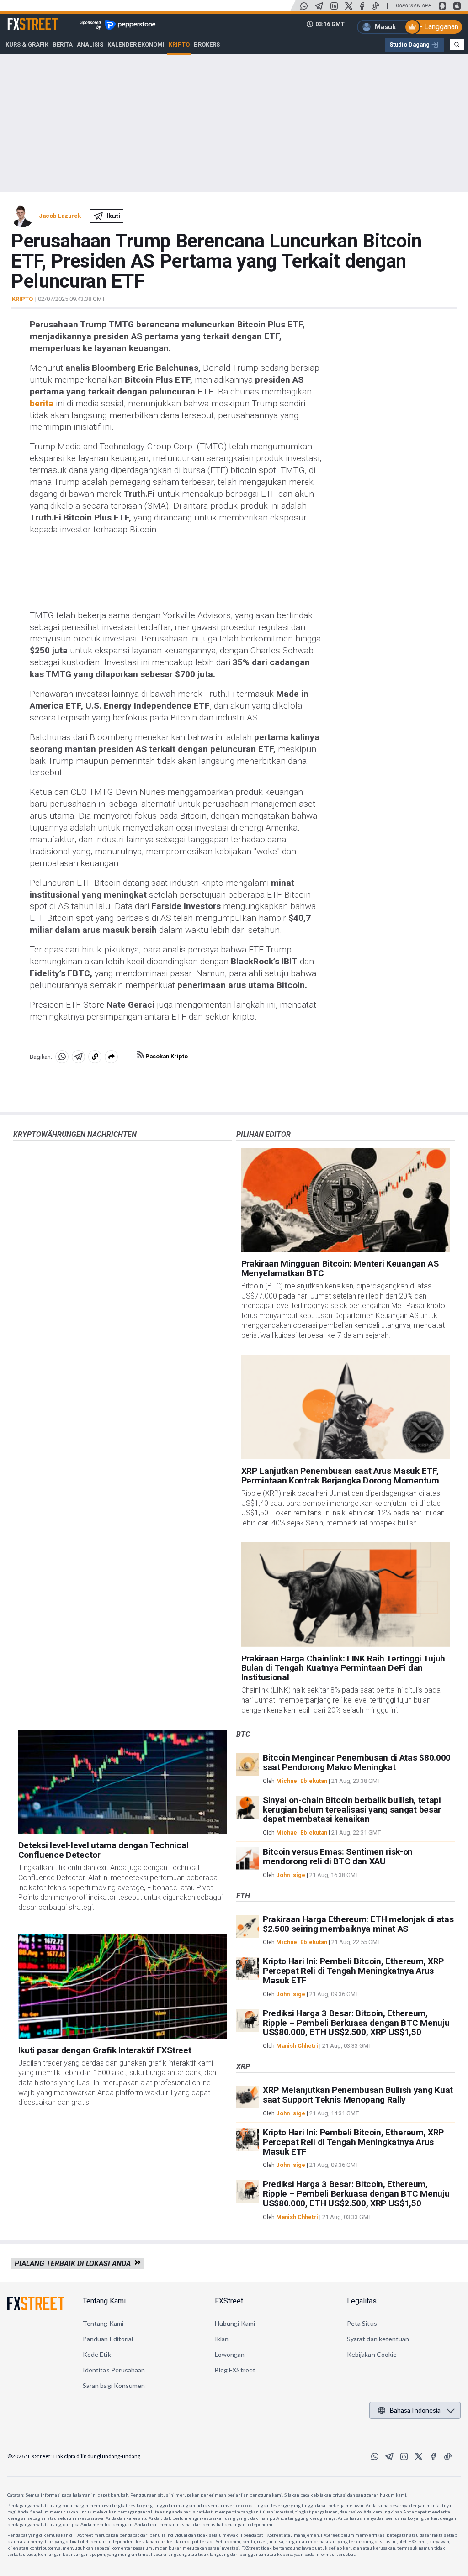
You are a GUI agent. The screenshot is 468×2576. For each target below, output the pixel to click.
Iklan (222, 2339)
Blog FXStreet (235, 2370)
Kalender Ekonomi (136, 45)
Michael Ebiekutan (302, 1781)
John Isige (291, 1875)
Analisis (90, 45)
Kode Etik (97, 2354)
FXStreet (22, 19)
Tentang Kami (104, 2301)
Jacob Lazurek (60, 216)
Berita (63, 45)
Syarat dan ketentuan (378, 2339)
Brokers (207, 45)
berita (42, 403)
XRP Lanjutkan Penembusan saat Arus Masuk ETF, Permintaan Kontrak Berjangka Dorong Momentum (340, 1476)
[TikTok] (375, 6)
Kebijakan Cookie (372, 2354)
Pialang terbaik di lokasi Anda (74, 2263)
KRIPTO (179, 45)
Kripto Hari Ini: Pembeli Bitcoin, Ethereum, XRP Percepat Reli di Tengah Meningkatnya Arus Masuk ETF (353, 1971)
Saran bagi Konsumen (114, 2385)
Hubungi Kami (235, 2323)
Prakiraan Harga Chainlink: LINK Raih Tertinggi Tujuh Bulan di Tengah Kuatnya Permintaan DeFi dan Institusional (343, 1668)
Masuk (385, 27)
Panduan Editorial (108, 2339)
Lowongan (230, 2354)
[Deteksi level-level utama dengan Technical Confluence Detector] (123, 1782)
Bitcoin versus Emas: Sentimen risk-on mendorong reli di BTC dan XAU (338, 1856)
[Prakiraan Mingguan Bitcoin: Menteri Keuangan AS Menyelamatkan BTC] (346, 1200)
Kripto (22, 299)
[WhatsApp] (304, 6)
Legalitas (362, 2301)
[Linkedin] (334, 6)
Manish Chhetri (297, 2046)
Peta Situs (362, 2323)
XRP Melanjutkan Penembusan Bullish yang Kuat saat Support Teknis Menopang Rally (358, 2095)
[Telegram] (319, 6)
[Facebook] (362, 6)
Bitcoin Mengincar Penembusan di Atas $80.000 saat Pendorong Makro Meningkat (357, 1762)
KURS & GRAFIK (27, 45)
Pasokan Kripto (166, 1056)
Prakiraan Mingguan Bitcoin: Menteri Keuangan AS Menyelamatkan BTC (340, 1268)
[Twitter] (349, 6)
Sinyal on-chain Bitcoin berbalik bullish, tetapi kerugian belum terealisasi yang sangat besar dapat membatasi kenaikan (352, 1810)
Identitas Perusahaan (114, 2370)
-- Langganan (438, 27)
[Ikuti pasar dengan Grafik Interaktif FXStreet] (123, 1986)
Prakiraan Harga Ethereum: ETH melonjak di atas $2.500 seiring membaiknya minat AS (358, 1924)
